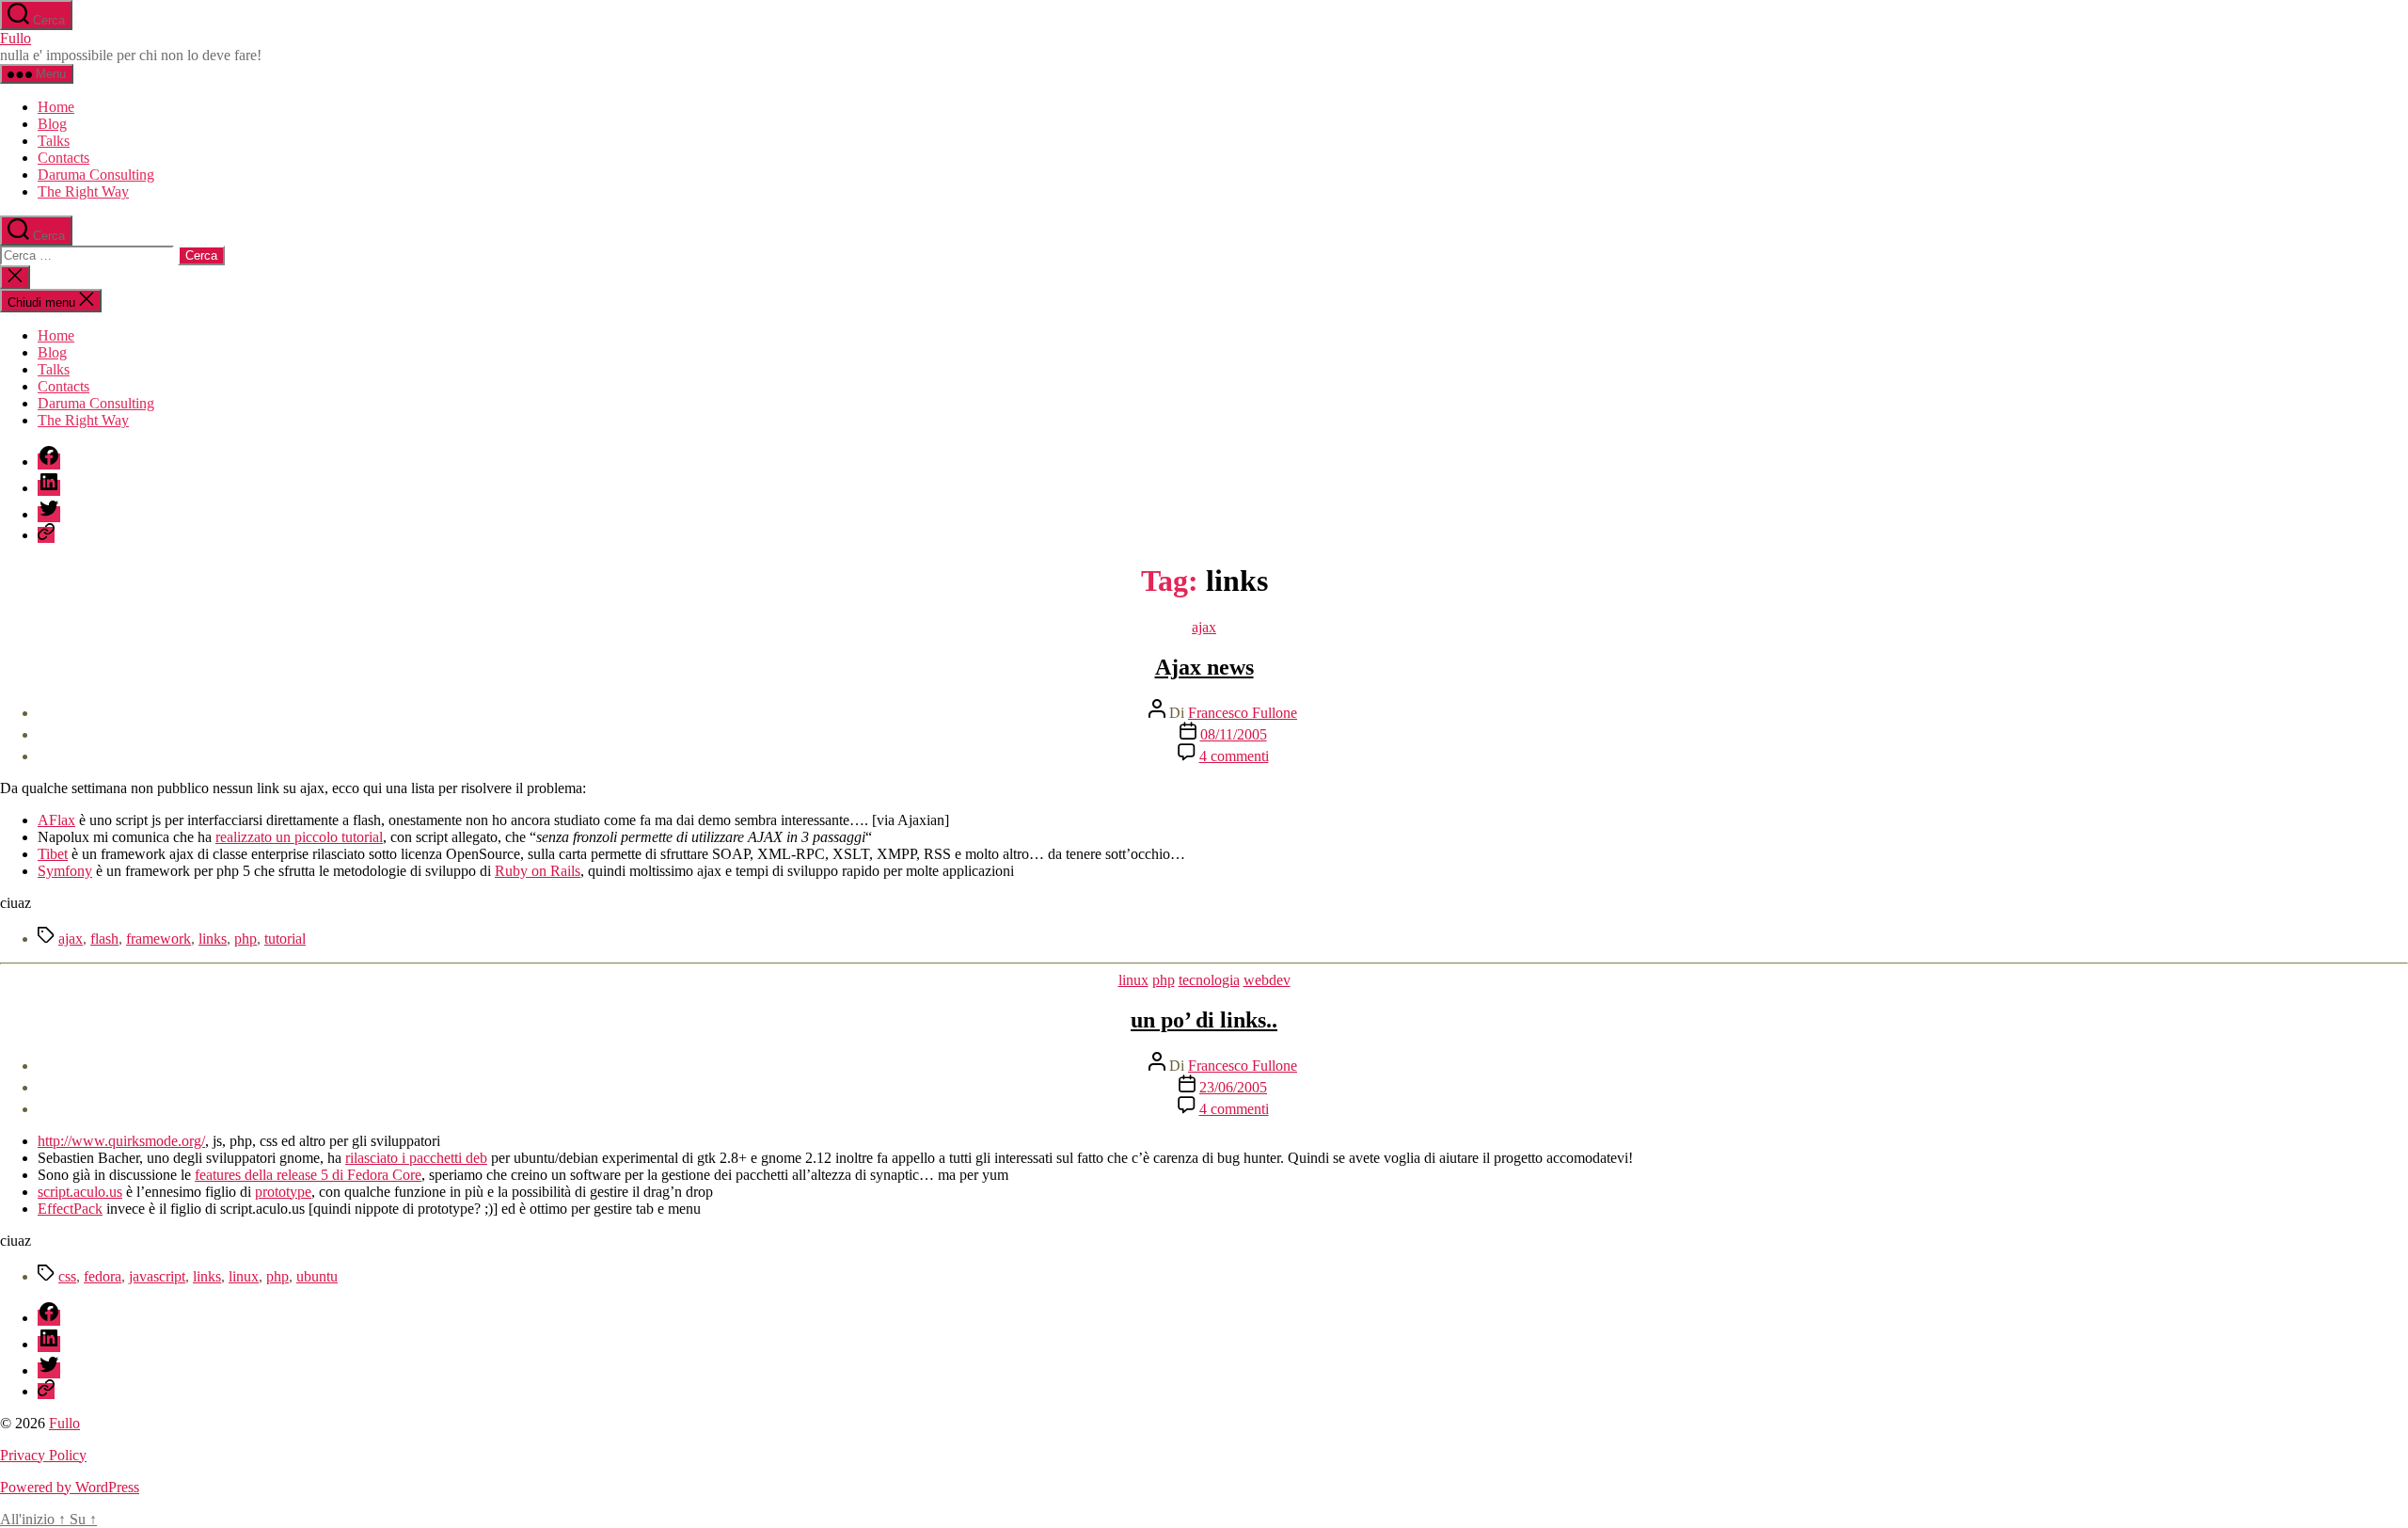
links (213, 939)
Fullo (16, 38)
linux (1133, 980)
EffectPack (70, 1209)
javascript (157, 1276)
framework (158, 939)
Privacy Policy (43, 1455)
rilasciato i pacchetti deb (416, 1158)
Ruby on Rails (538, 871)
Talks (54, 141)
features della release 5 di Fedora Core (308, 1175)
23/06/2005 (1233, 1087)
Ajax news (1204, 667)
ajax (1204, 627)
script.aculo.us (80, 1192)
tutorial (285, 939)
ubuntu (317, 1276)
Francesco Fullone (1243, 713)
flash (104, 939)
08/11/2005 (1234, 734)
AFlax (56, 820)
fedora (103, 1276)
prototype (283, 1192)
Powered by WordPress (70, 1487)
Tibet (53, 854)
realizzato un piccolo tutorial (299, 837)
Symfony (65, 871)
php (246, 939)
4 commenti (1234, 756)
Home (56, 107)
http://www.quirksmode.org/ (121, 1141)
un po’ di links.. (1204, 1020)
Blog (52, 124)
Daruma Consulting (96, 175)
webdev (1267, 980)
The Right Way (83, 191)
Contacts (63, 158)
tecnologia (1209, 980)
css (67, 1276)
